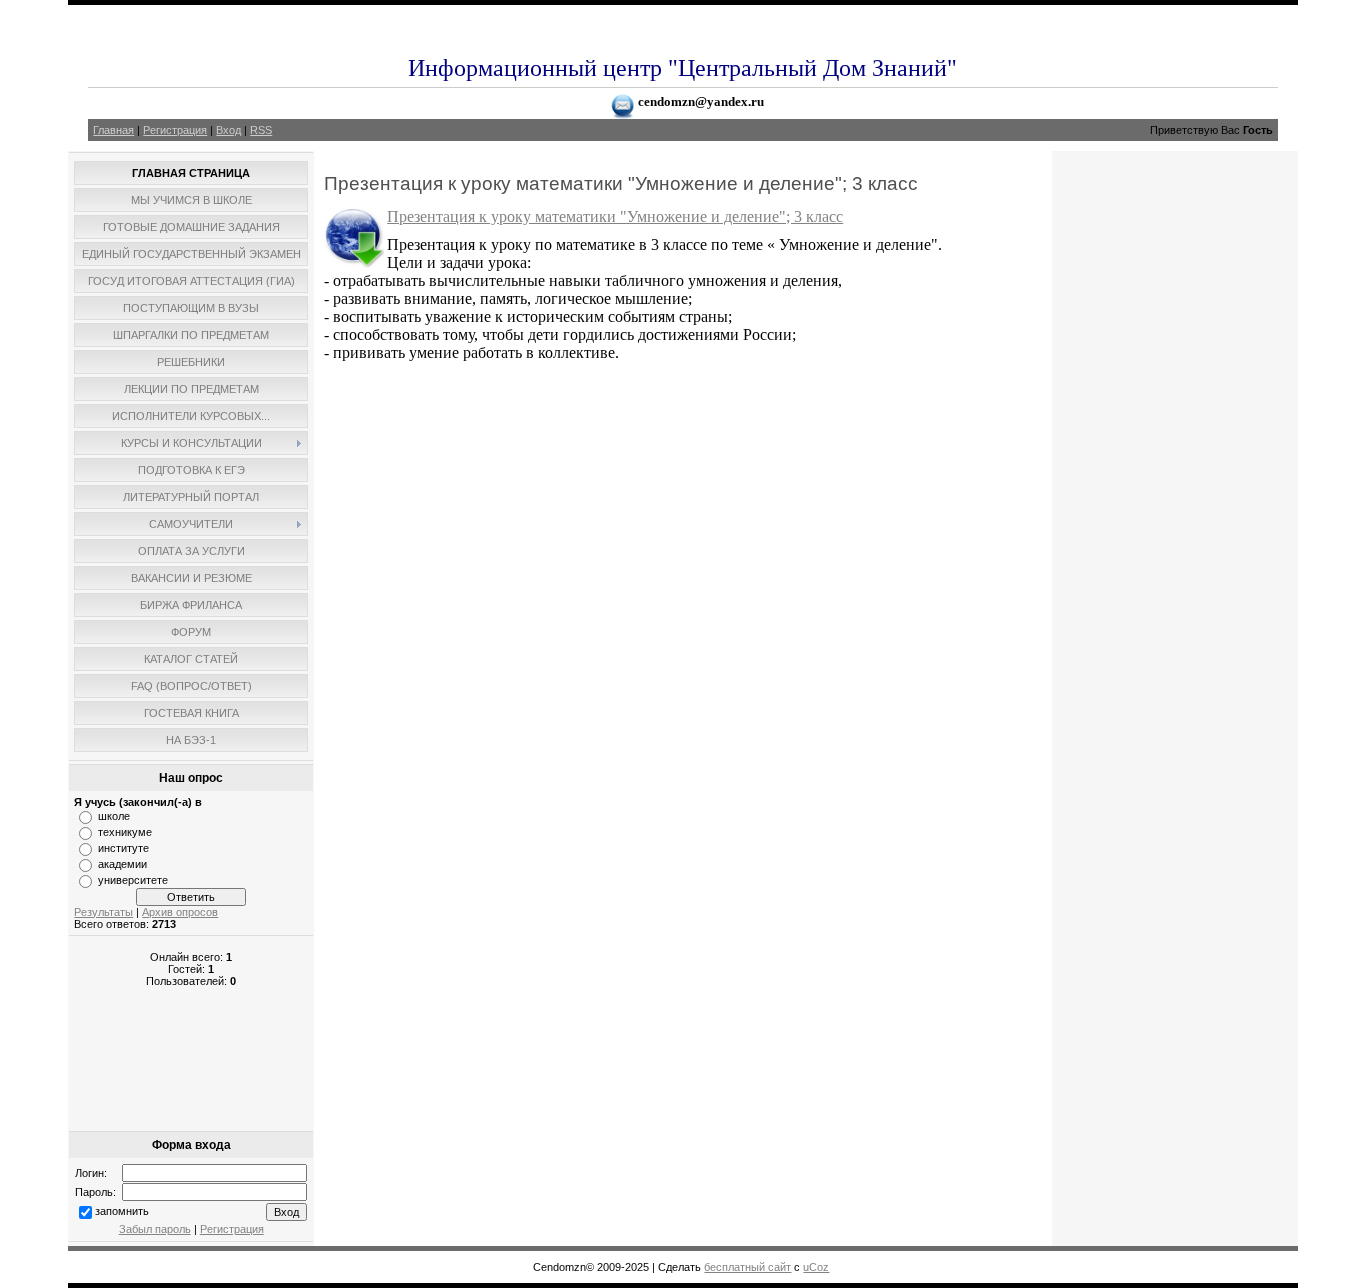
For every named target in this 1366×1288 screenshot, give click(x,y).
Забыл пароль (155, 1229)
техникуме (125, 832)
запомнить (122, 1211)
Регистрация (175, 130)
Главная (113, 130)
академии (122, 864)
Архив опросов (180, 912)
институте (123, 848)
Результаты (103, 912)
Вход (228, 130)
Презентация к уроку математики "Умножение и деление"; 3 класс (615, 216)
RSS (261, 130)
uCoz (816, 1267)
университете (133, 880)
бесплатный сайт (747, 1267)
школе (114, 816)
